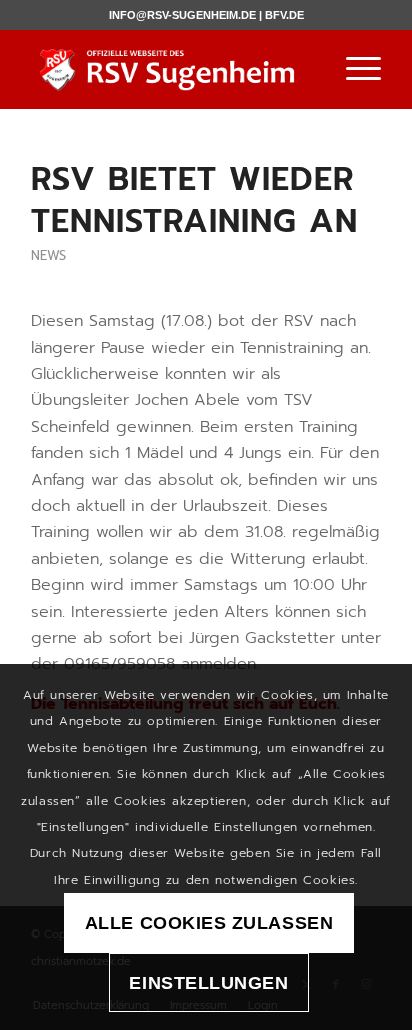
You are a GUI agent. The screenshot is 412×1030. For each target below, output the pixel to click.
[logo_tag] (171, 69)
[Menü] (353, 69)
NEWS (48, 255)
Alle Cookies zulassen (209, 923)
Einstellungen (208, 983)
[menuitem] (353, 69)
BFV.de (284, 15)
